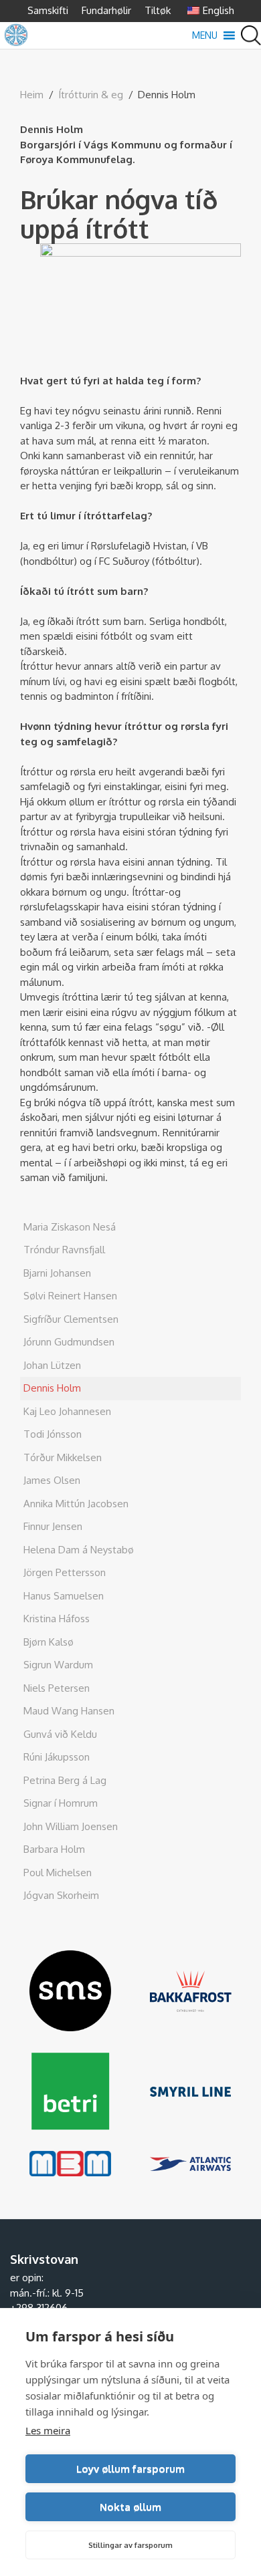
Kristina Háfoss (57, 1619)
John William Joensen (71, 1826)
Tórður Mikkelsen (63, 1457)
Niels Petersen (57, 1688)
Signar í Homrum (61, 1803)
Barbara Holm (54, 1849)
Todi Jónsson (53, 1434)
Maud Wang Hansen (69, 1711)
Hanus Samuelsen (64, 1596)
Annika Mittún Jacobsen (76, 1504)
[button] (205, 35)
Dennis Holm (52, 1388)
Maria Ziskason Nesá (70, 1227)
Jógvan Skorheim (61, 1895)
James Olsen (52, 1480)
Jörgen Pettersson (65, 1572)
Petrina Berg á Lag (65, 1780)
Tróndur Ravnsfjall (64, 1250)
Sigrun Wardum (58, 1665)
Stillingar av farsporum (130, 2545)
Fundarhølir (106, 10)
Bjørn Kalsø (49, 1642)
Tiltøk (158, 10)
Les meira (48, 2430)
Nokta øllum (130, 2507)
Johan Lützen (52, 1365)
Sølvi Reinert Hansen (70, 1296)
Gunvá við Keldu (60, 1734)
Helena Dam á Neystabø (79, 1550)
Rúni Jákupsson (57, 1757)
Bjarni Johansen (57, 1273)
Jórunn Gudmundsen (69, 1342)
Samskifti (48, 10)
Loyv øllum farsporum (130, 2469)
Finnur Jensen (53, 1526)
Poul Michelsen (58, 1873)
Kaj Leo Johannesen (67, 1411)
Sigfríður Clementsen (71, 1319)
